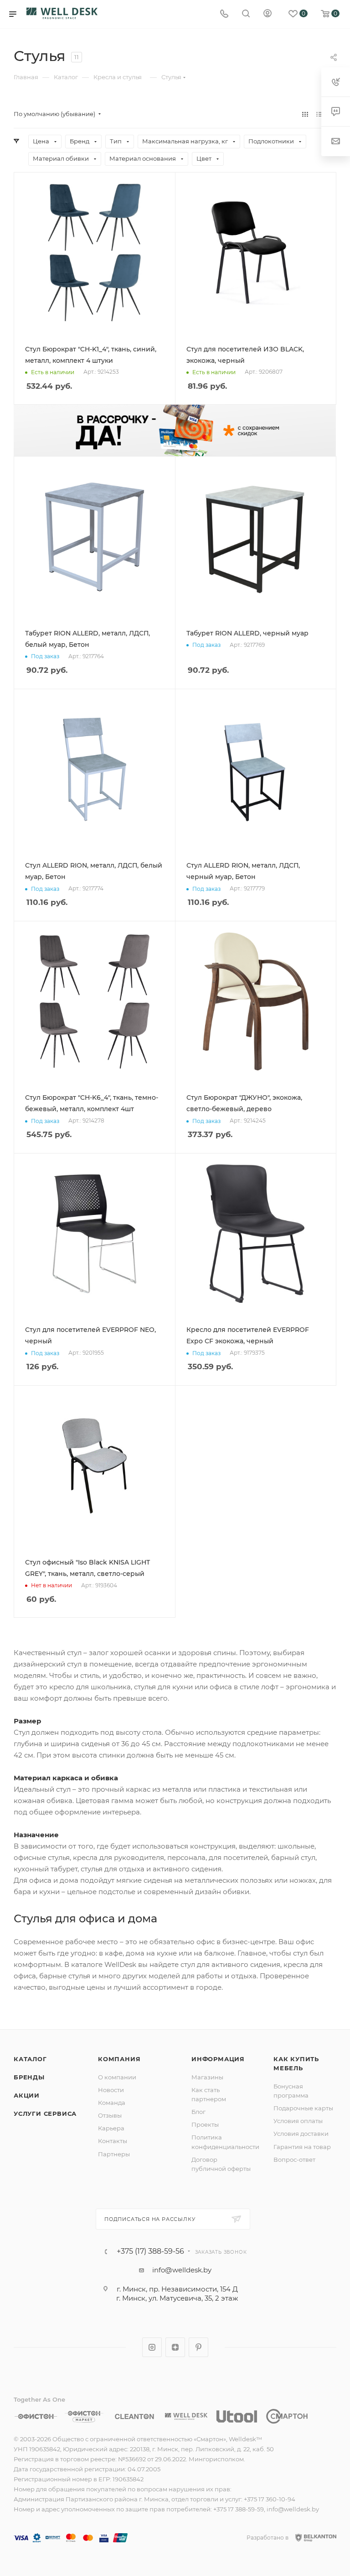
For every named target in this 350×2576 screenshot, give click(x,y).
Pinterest (198, 2347)
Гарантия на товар (302, 2147)
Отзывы (110, 2115)
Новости (111, 2090)
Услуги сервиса (45, 2114)
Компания (119, 2059)
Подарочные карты (303, 2108)
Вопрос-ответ (294, 2159)
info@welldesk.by (182, 2270)
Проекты (205, 2124)
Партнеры (114, 2154)
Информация (218, 2059)
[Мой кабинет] (268, 14)
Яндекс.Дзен (175, 2347)
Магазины (207, 2077)
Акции (27, 2095)
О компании (117, 2077)
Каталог (30, 2059)
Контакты (113, 2141)
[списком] (319, 114)
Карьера (111, 2128)
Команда (112, 2103)
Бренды (29, 2077)
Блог (198, 2112)
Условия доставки (301, 2134)
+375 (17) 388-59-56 (150, 2251)
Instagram (152, 2347)
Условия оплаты (298, 2121)
